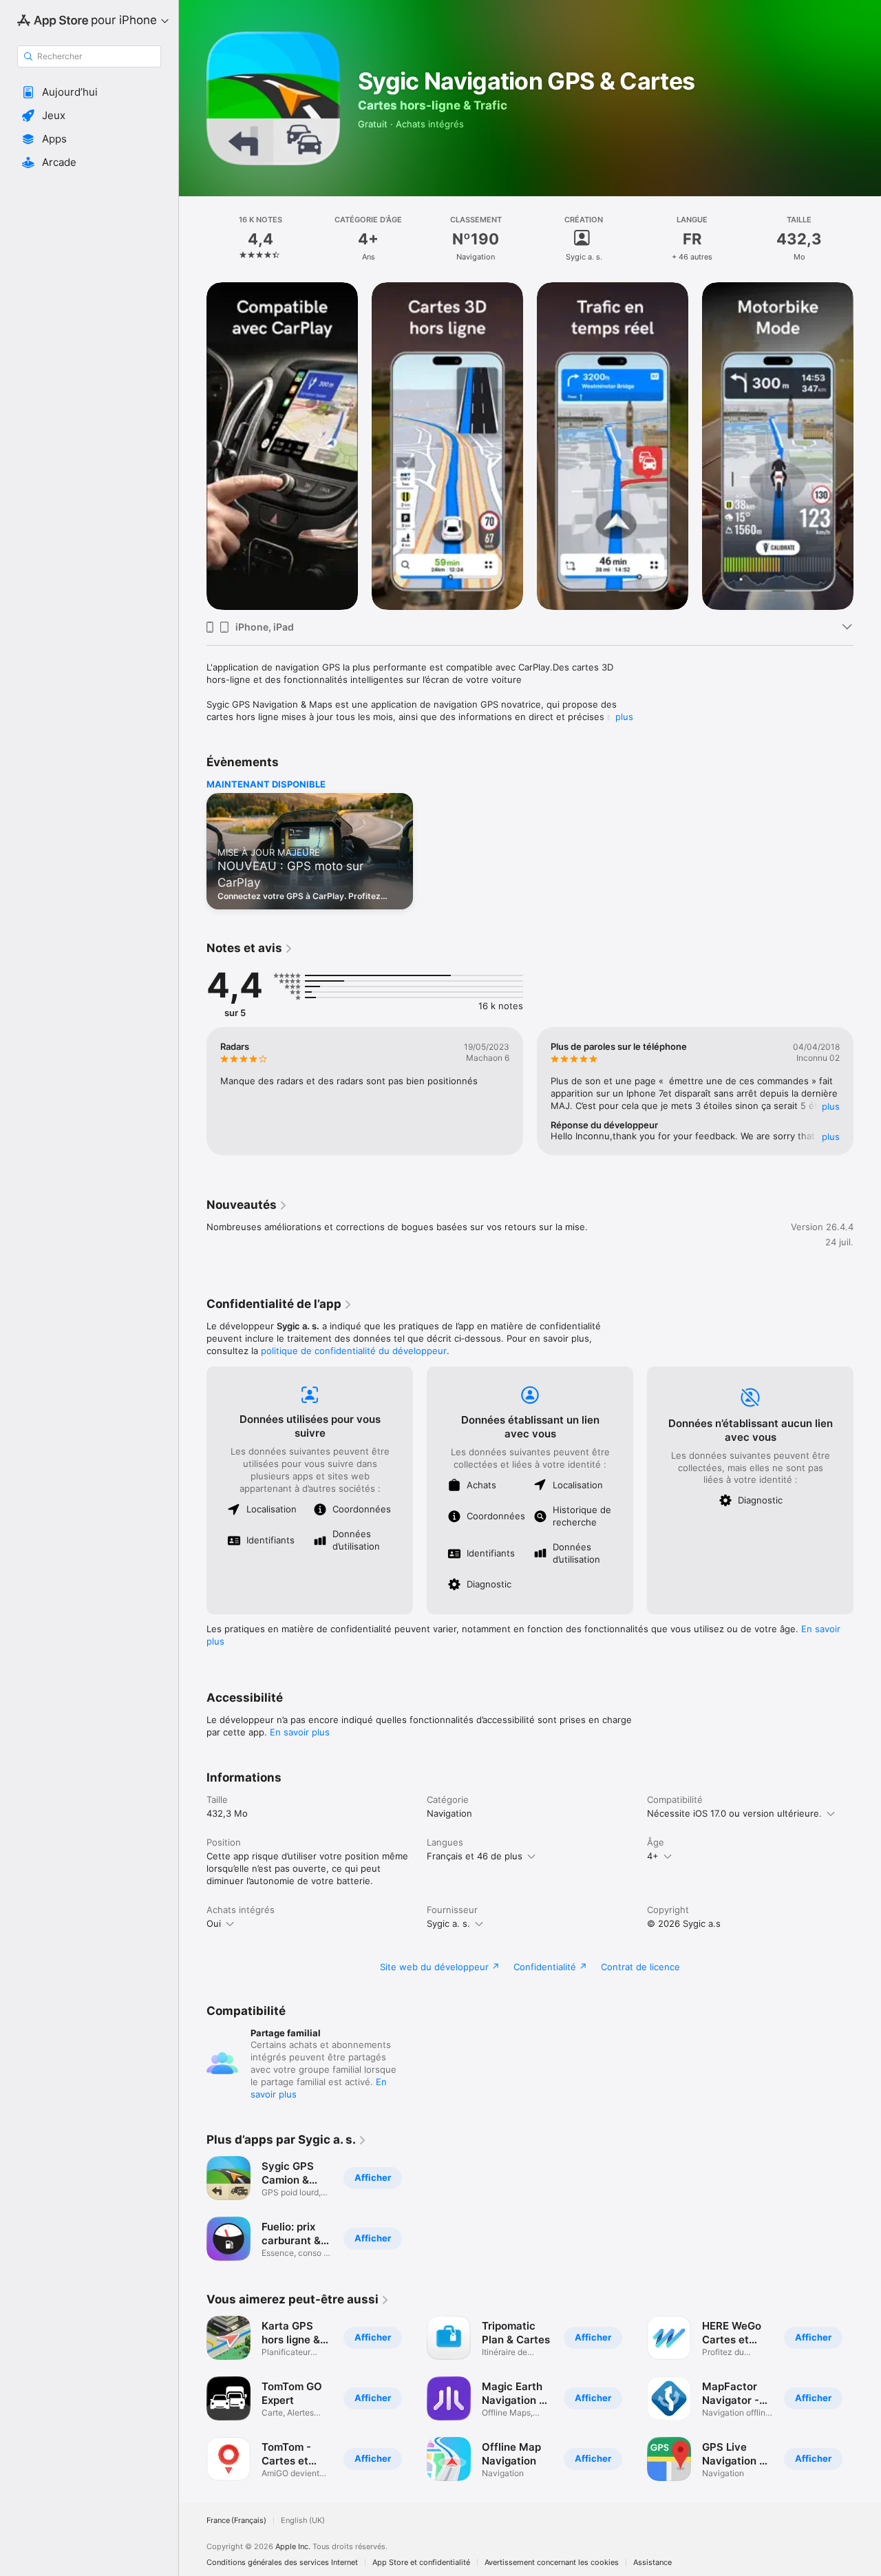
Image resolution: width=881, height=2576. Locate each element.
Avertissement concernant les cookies (552, 2563)
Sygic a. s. (448, 1923)
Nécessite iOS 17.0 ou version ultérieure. (734, 1813)
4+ (653, 1856)
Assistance (652, 2563)
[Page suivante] (867, 446)
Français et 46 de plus (475, 1856)
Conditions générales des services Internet (282, 2563)
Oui (214, 1923)
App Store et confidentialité (421, 2563)
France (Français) (236, 2521)
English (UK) (303, 2521)
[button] (89, 92)
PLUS (831, 1106)
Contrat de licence (640, 1967)
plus (624, 717)
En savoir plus (300, 1732)
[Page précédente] (193, 446)
